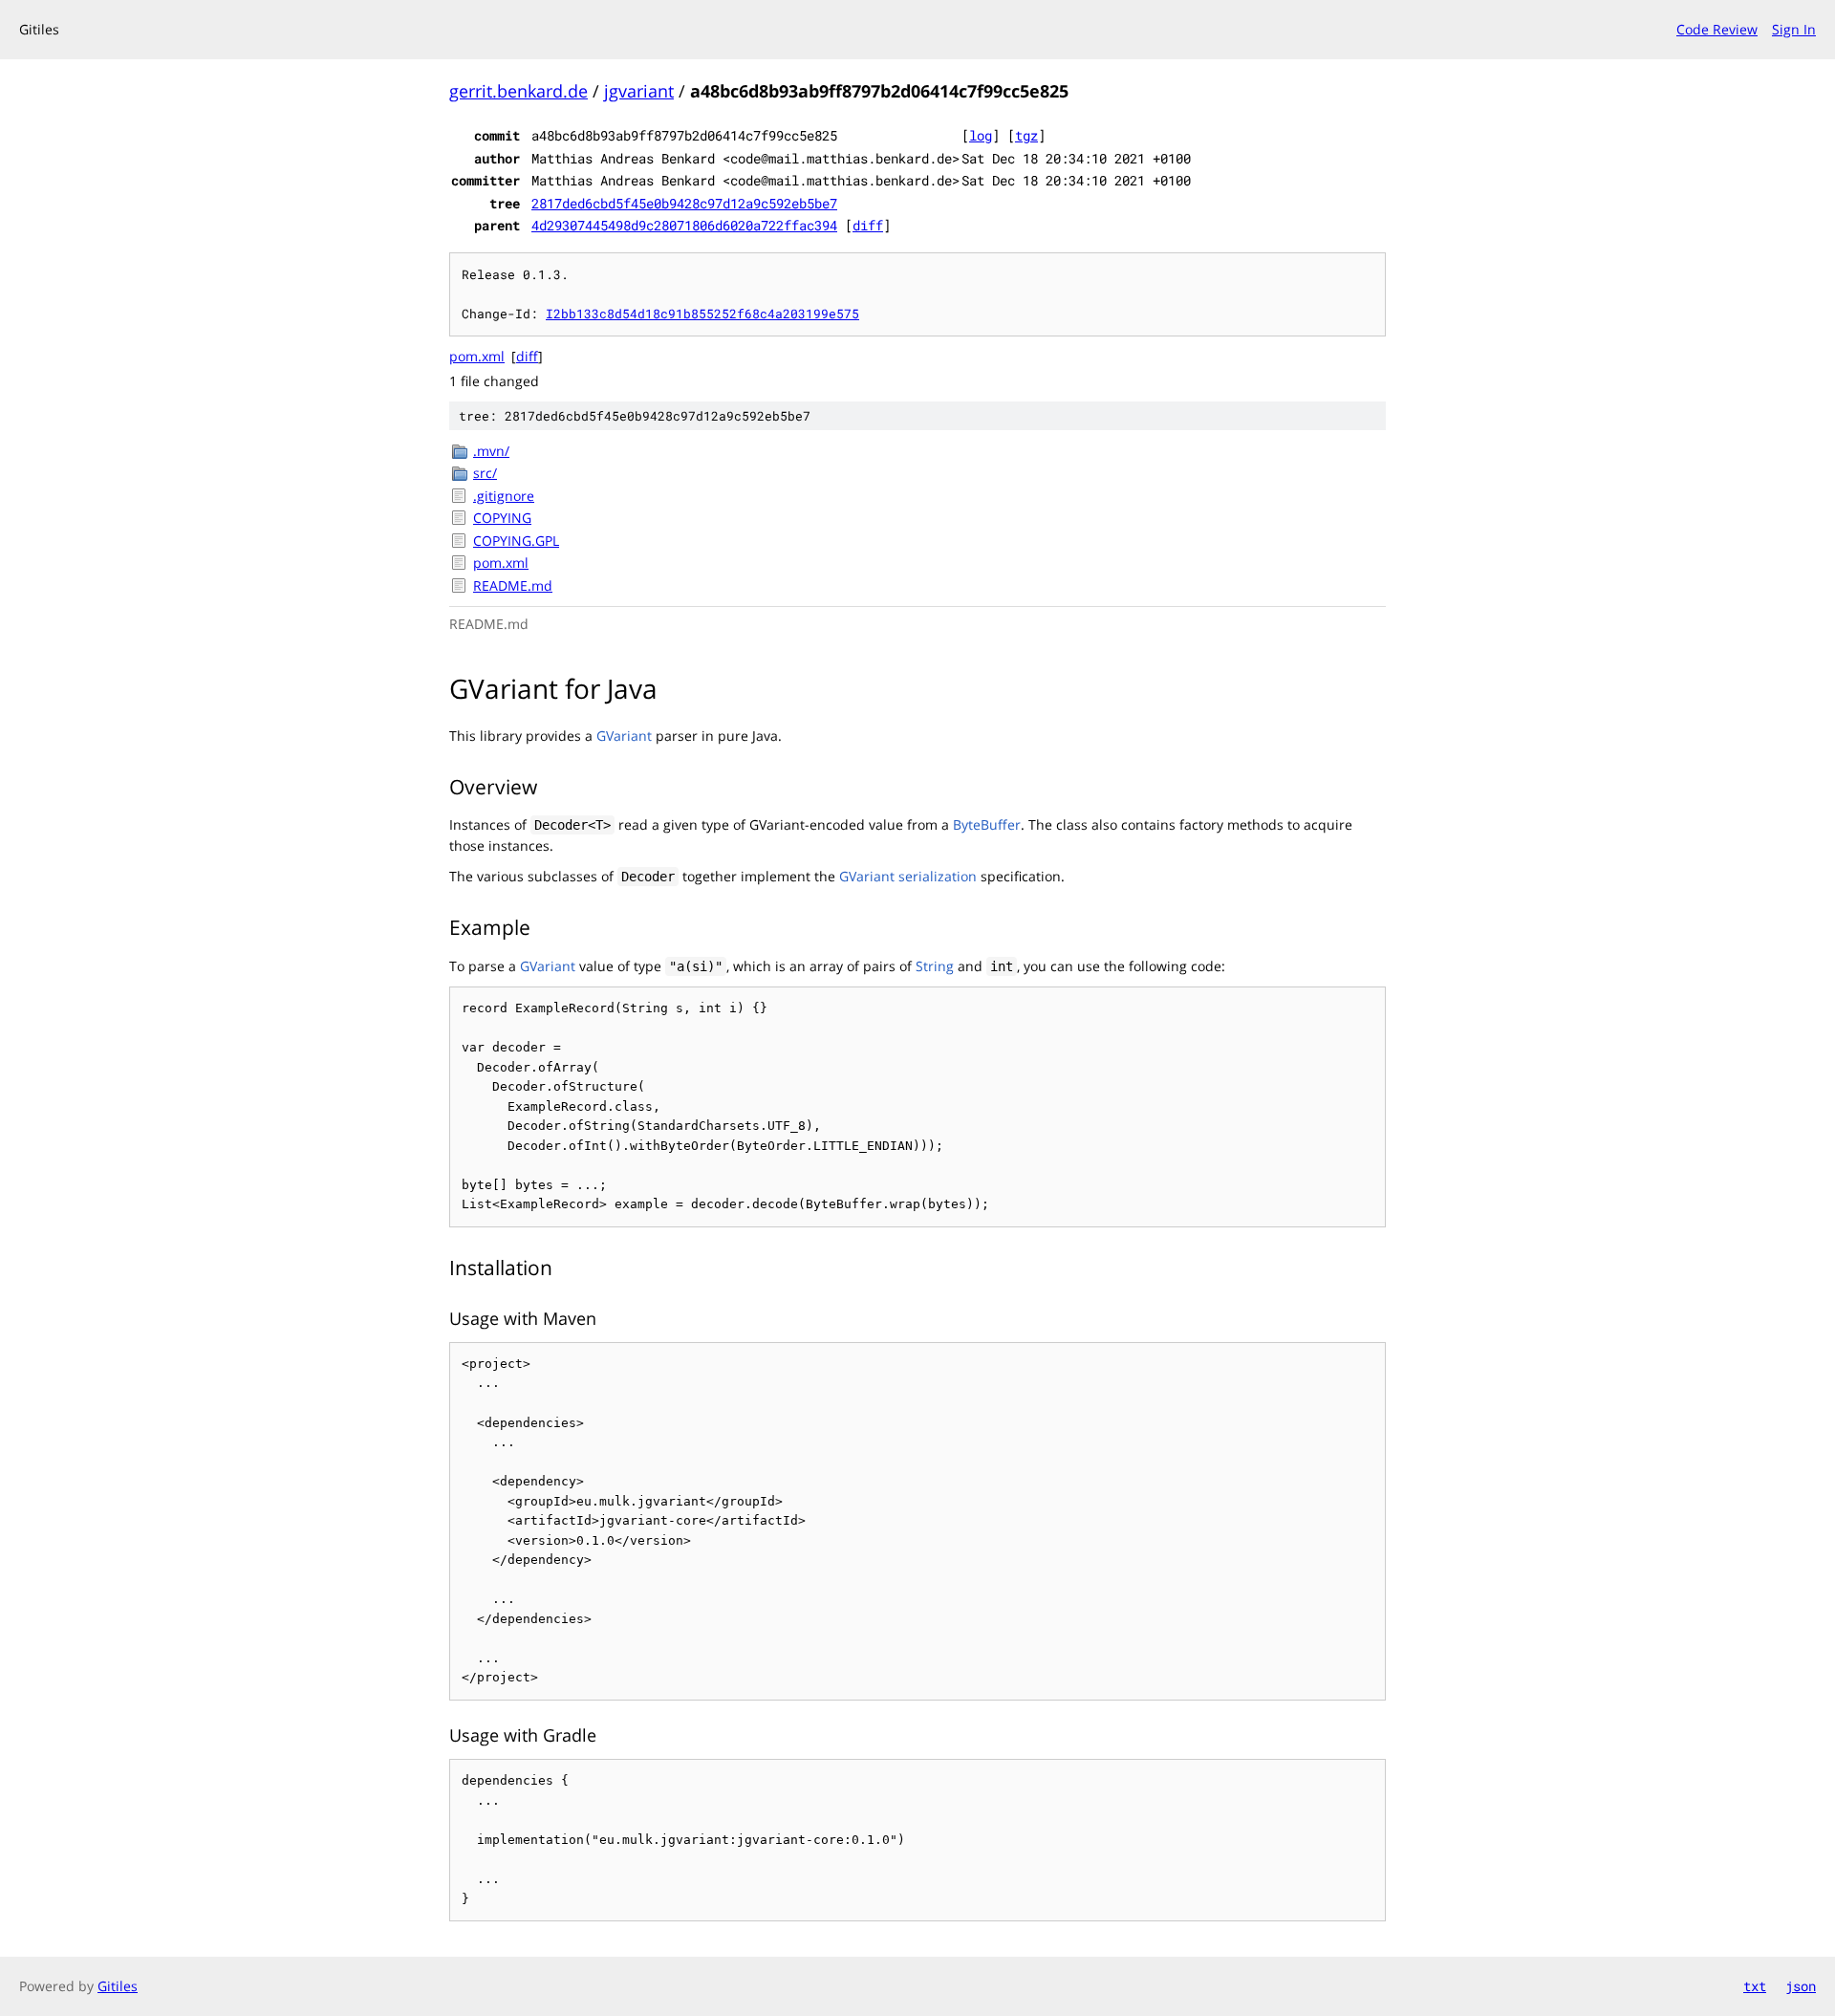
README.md (513, 585)
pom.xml (477, 356)
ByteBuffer (987, 824)
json (1801, 1986)
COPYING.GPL (516, 541)
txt (1755, 1986)
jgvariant (639, 91)
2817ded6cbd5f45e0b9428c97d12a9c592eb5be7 (684, 203)
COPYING (502, 518)
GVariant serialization (908, 876)
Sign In (1794, 29)
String (935, 966)
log (981, 135)
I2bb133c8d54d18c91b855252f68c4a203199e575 (702, 314)
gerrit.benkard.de (518, 91)
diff (868, 225)
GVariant (624, 736)
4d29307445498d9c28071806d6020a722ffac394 (684, 225)
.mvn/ (491, 451)
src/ (485, 473)
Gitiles (118, 1986)
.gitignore (504, 496)
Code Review (1717, 29)
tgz (1026, 135)
